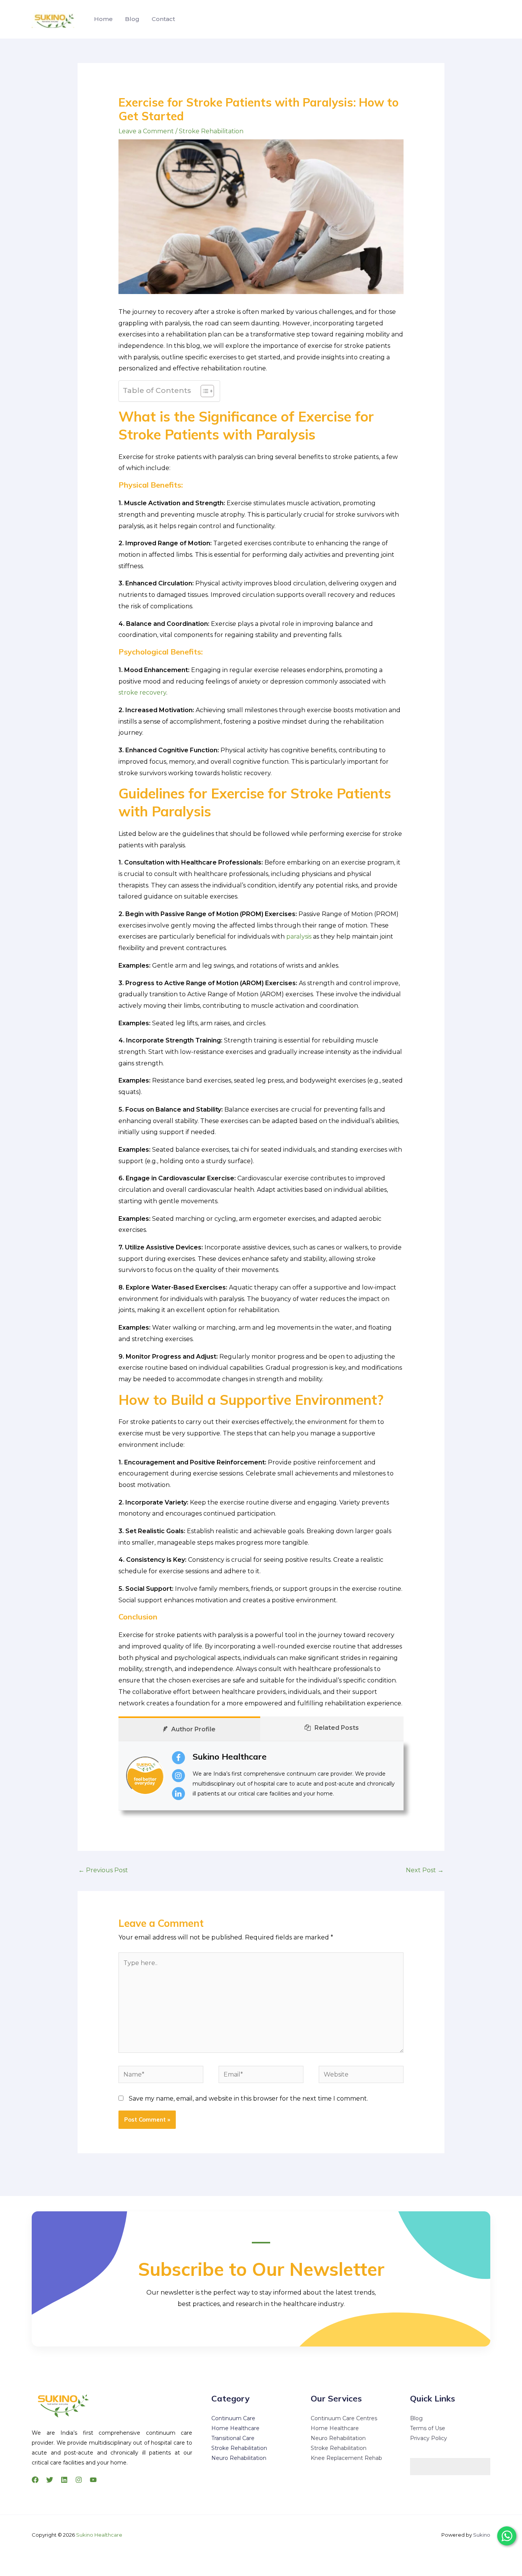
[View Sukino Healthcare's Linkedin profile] (178, 1794)
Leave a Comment (146, 131)
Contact (163, 19)
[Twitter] (50, 2480)
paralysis (299, 937)
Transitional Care (233, 2438)
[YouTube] (93, 2480)
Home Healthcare (235, 2428)
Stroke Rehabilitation (211, 131)
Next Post (425, 1870)
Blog (132, 19)
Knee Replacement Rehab (346, 2458)
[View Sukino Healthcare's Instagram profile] (178, 1776)
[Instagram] (79, 2480)
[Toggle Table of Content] (203, 391)
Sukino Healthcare (230, 1757)
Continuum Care (233, 2418)
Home (103, 19)
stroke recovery (142, 692)
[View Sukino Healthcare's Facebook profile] (178, 1758)
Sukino (482, 2535)
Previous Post (103, 1870)
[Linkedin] (64, 2480)
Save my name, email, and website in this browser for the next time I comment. (248, 2098)
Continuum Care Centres (344, 2418)
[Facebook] (35, 2480)
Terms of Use (428, 2428)
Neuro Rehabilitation (239, 2458)
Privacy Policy (429, 2438)
